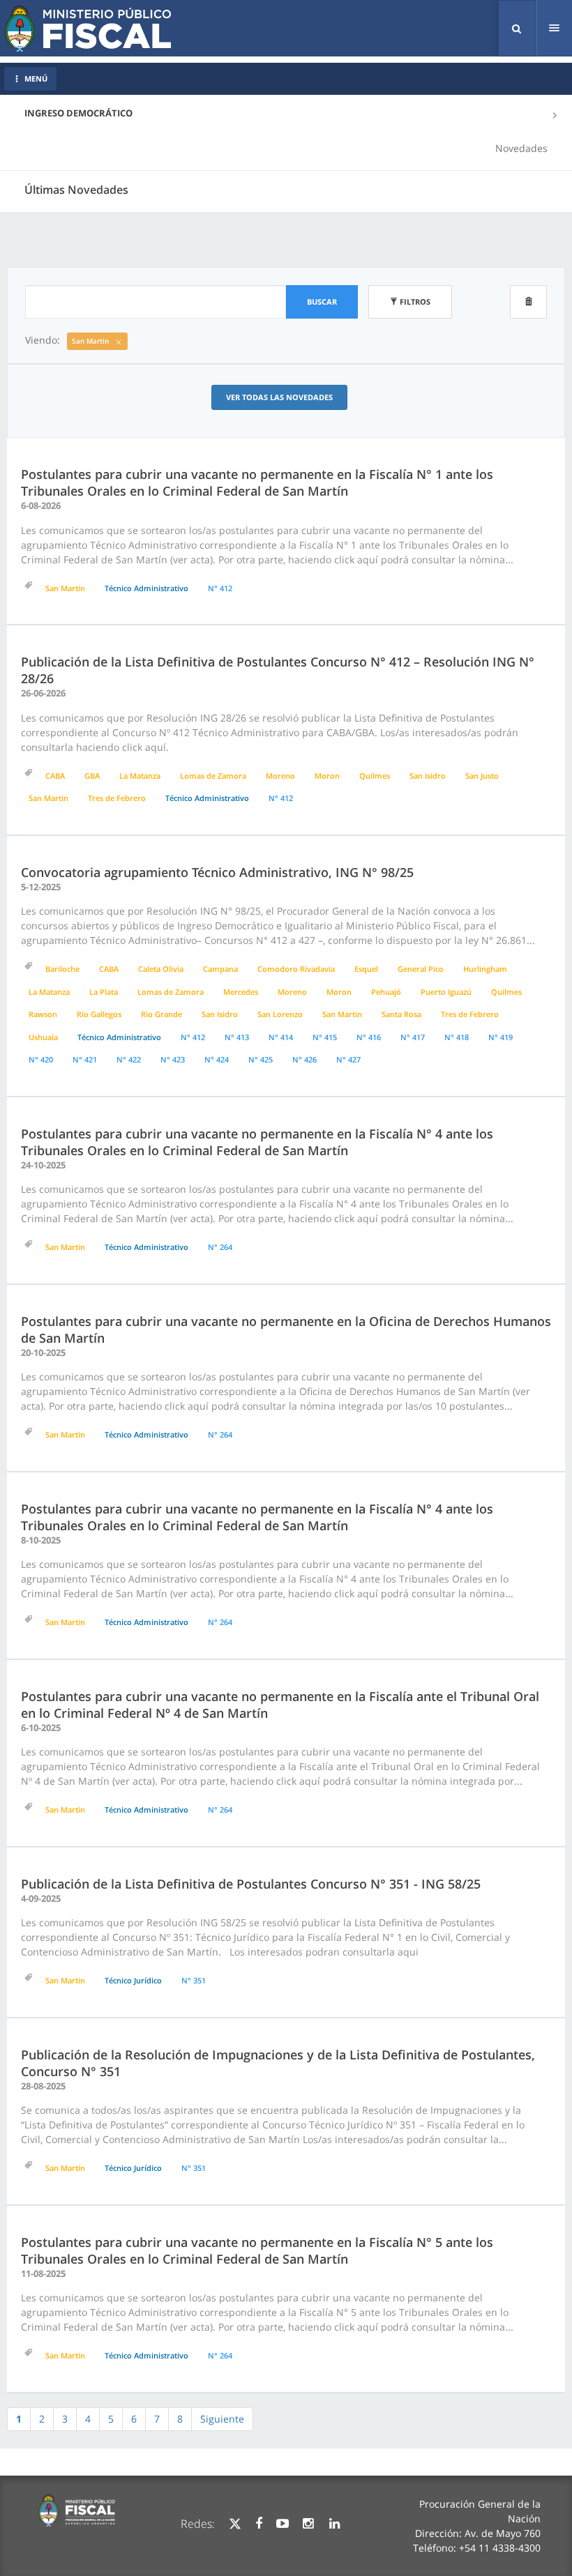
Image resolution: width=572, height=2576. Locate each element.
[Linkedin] (334, 2524)
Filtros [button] (414, 302)
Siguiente (222, 2419)
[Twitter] (235, 2524)
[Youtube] (283, 2524)
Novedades (521, 148)
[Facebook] (259, 2524)
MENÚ (36, 78)
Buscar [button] (322, 302)
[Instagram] (308, 2524)
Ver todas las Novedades (279, 397)
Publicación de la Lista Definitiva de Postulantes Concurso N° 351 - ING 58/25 (251, 1884)
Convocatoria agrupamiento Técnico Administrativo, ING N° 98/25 (217, 872)
